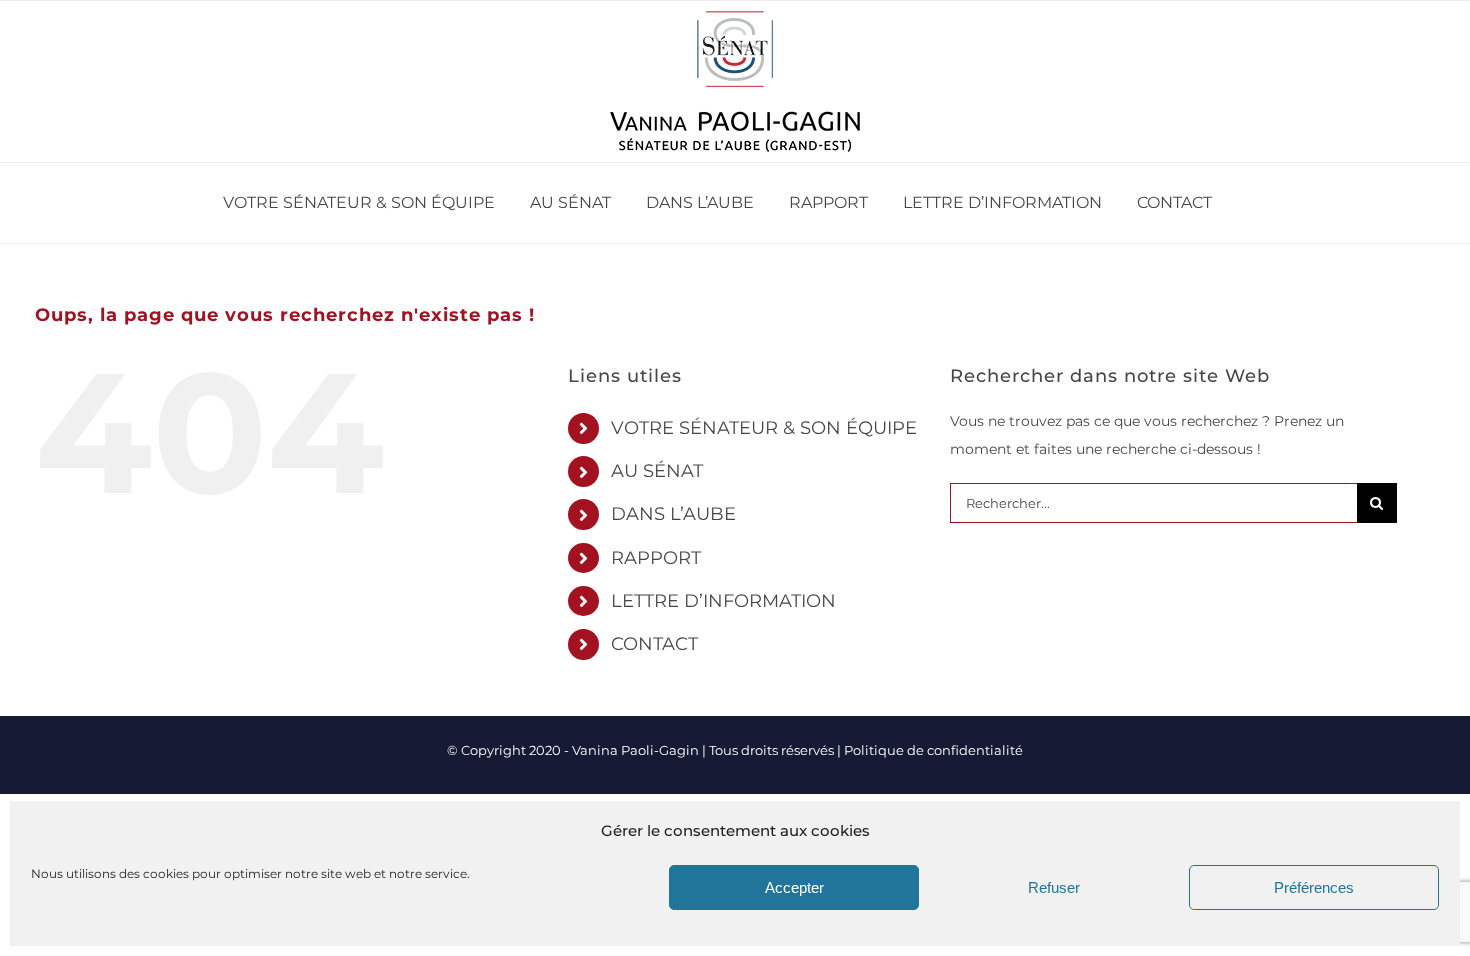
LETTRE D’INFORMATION (723, 601)
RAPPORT (656, 558)
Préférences (1314, 887)
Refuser (1054, 887)
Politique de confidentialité (933, 750)
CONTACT (654, 644)
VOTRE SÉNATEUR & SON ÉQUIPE (764, 428)
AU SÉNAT (657, 471)
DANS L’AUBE (673, 514)
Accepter (794, 887)
